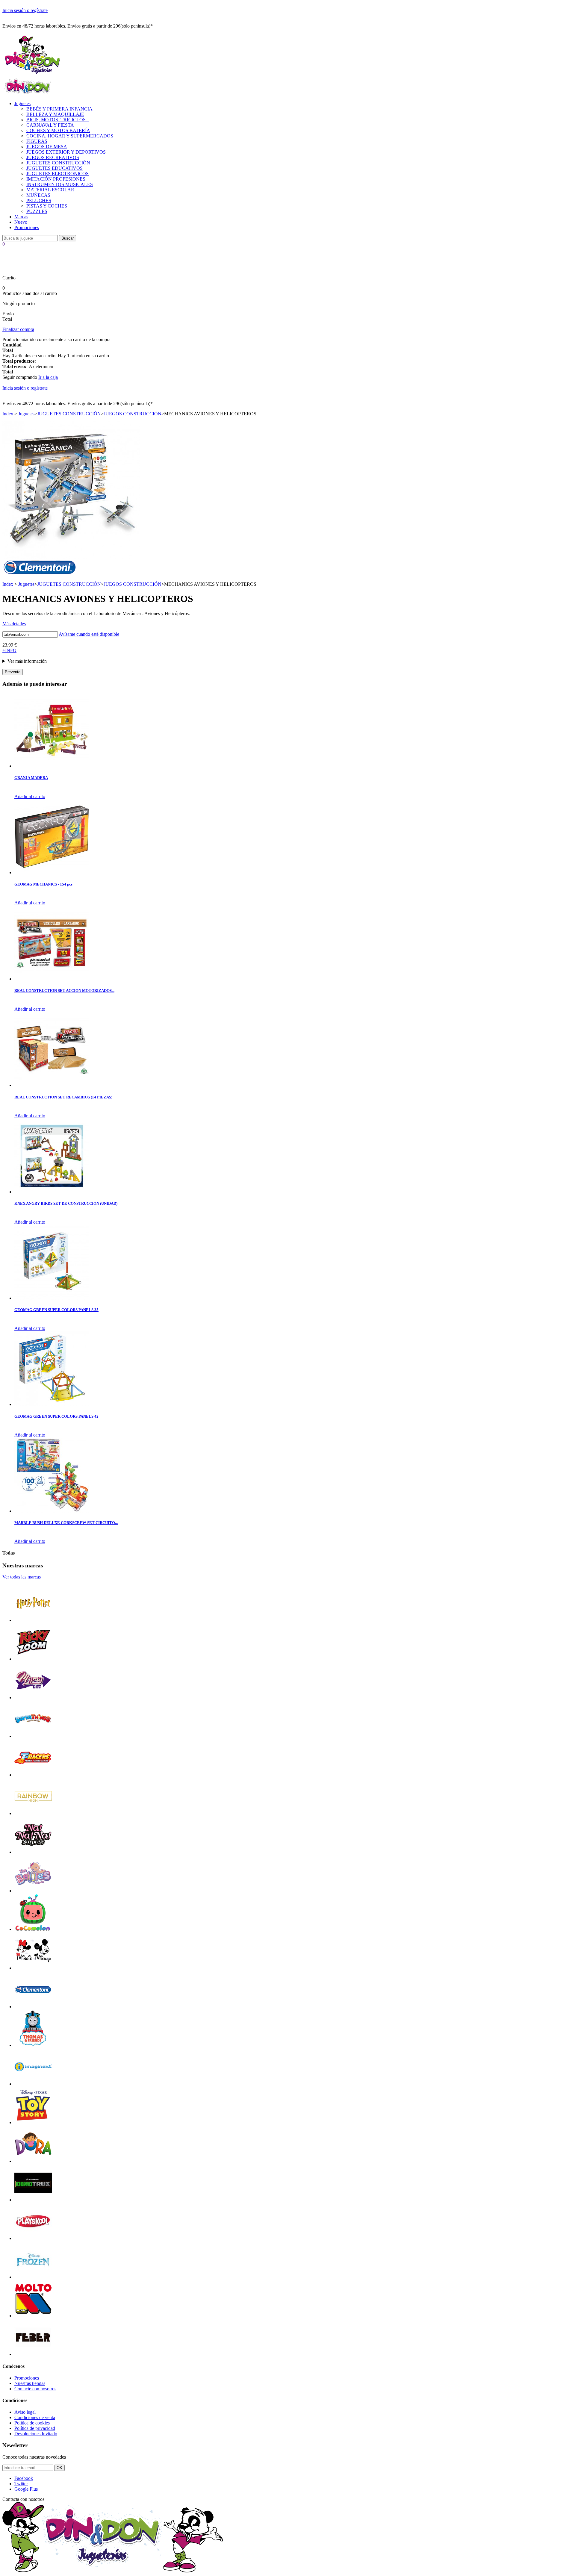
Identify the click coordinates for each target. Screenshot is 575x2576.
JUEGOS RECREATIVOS (53, 157)
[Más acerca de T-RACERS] (33, 1775)
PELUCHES (39, 200)
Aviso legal (25, 2412)
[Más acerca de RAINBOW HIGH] (33, 1813)
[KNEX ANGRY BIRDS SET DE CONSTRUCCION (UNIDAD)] (52, 1192)
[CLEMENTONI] (40, 573)
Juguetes (22, 103)
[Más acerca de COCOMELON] (33, 1929)
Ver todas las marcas (22, 1577)
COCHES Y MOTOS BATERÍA (58, 130)
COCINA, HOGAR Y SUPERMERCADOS (70, 136)
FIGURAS (37, 141)
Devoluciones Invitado (36, 2434)
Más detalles (14, 624)
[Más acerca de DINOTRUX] (33, 2200)
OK (59, 2468)
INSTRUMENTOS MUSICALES (60, 184)
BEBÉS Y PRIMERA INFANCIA (59, 109)
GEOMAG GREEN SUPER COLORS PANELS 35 (56, 1310)
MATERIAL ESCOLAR (50, 190)
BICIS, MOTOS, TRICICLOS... (58, 120)
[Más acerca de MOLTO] (33, 2316)
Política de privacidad (35, 2428)
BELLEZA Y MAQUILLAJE (55, 114)
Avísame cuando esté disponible (89, 634)
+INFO (9, 650)
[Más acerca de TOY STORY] (33, 2122)
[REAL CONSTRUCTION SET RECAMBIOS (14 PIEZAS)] (52, 1085)
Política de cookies (32, 2423)
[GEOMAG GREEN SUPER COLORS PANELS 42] (52, 1404)
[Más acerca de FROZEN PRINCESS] (33, 2277)
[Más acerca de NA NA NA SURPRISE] (33, 1852)
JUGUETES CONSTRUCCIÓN (58, 163)
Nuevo (21, 222)
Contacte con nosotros (35, 2389)
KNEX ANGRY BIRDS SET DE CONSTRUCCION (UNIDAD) (66, 1203)
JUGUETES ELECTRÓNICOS (57, 174)
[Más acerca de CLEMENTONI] (33, 2007)
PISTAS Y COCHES (47, 206)
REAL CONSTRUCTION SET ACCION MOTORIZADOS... (64, 990)
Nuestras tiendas (30, 2383)
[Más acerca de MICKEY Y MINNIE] (33, 1968)
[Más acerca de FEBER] (33, 2354)
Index (8, 414)
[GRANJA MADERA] (52, 766)
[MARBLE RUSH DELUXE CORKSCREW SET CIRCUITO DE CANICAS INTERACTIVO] (52, 1511)
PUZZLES (37, 211)
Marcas (21, 217)
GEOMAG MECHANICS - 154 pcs (43, 884)
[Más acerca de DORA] (33, 2161)
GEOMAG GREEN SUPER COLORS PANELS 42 (56, 1416)
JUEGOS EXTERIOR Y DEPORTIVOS (66, 152)
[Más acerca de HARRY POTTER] (33, 1620)
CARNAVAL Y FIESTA (50, 125)
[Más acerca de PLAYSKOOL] (33, 2238)
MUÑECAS (38, 195)
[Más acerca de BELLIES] (33, 1891)
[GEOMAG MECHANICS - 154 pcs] (52, 872)
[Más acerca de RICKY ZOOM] (33, 1659)
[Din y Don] (32, 74)
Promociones (27, 227)
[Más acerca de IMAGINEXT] (33, 2084)
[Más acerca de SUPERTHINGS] (33, 1736)
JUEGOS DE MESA (47, 147)
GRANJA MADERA (31, 778)
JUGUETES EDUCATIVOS (55, 168)
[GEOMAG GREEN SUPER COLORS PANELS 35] (52, 1298)
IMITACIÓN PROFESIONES (56, 179)
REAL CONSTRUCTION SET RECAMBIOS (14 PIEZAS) (63, 1097)
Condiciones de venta (35, 2417)
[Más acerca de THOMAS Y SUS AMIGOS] (33, 2045)
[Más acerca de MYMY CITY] (33, 1698)
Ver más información (27, 661)
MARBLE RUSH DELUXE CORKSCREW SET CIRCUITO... (66, 1523)
